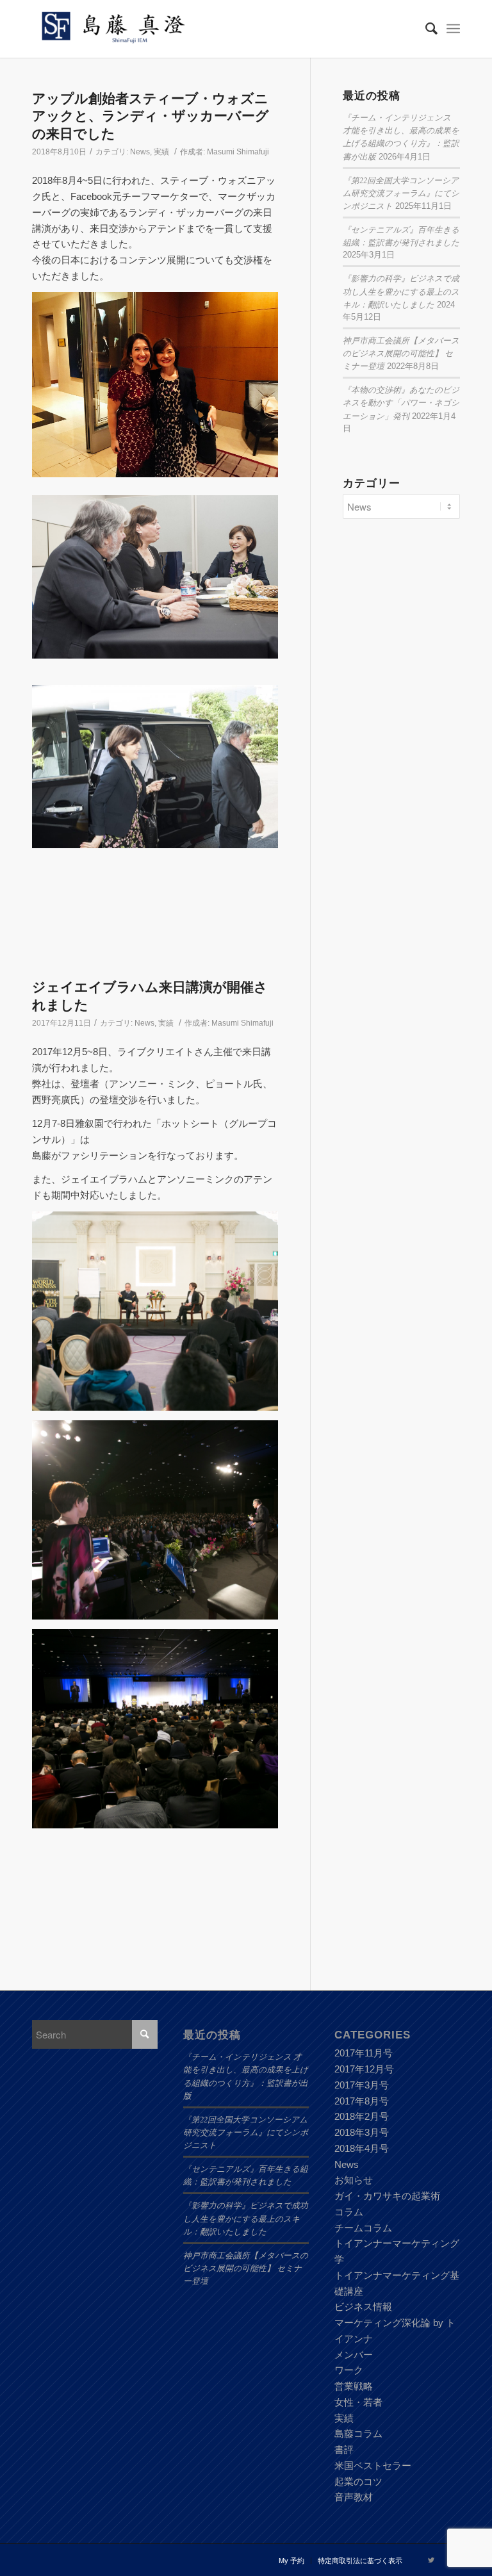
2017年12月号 (364, 2069)
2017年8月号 (362, 2101)
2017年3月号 (362, 2085)
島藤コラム (358, 2433)
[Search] (425, 29)
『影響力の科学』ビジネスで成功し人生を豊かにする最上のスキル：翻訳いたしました (401, 291)
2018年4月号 (362, 2148)
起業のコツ (358, 2482)
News (140, 152)
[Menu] (453, 29)
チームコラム (363, 2228)
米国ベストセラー (373, 2465)
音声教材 (354, 2497)
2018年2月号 (362, 2116)
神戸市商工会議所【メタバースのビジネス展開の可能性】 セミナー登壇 (401, 353)
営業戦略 (354, 2386)
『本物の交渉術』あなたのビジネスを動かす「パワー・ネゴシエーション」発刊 (401, 402)
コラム (349, 2212)
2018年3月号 (362, 2132)
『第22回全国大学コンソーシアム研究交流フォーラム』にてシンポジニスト (401, 193)
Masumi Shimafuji (238, 152)
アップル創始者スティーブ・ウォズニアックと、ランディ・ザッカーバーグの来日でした (151, 116)
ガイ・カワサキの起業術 (387, 2196)
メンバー (354, 2355)
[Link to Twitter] (431, 2560)
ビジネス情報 (363, 2307)
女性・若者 (358, 2402)
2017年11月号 (364, 2053)
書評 (344, 2449)
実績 (161, 152)
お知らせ (354, 2180)
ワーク (349, 2370)
